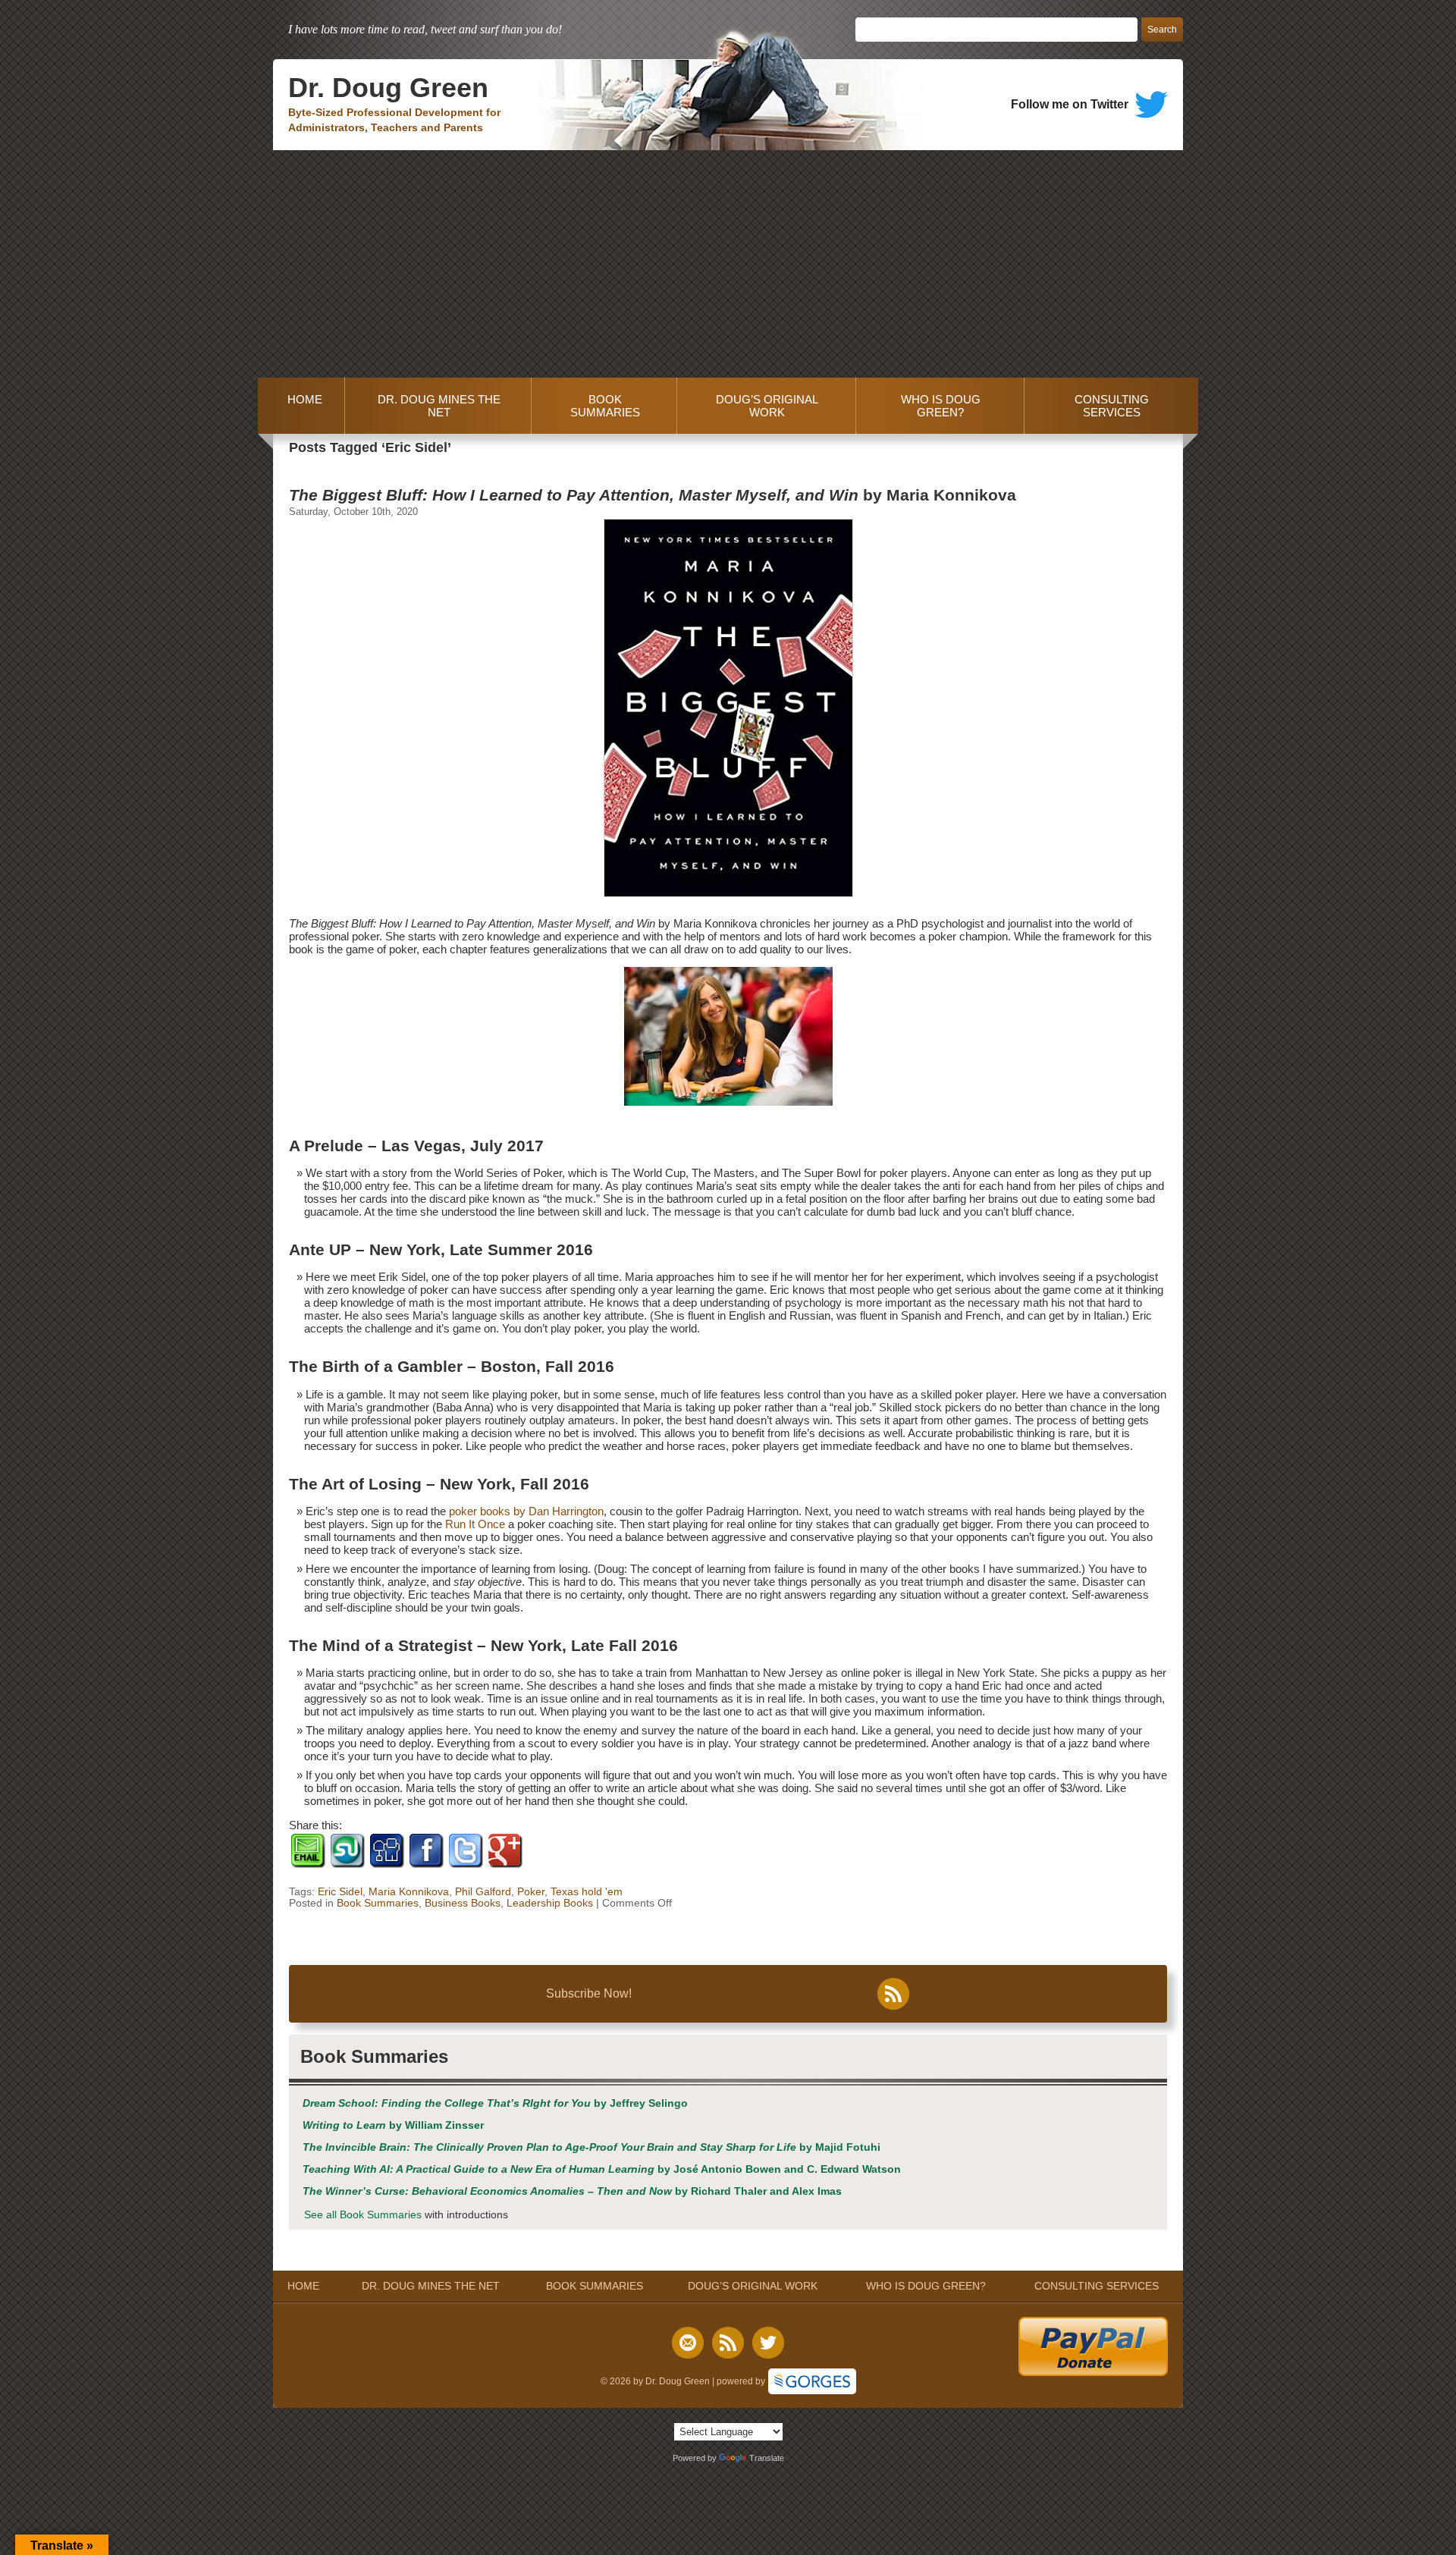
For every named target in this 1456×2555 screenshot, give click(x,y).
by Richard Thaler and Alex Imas (572, 2191)
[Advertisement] (728, 264)
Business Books (463, 1903)
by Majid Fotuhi (591, 2147)
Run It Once (475, 1524)
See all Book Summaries (363, 2215)
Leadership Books (550, 1903)
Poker (531, 1892)
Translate (767, 2458)
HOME (302, 406)
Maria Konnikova (409, 1892)
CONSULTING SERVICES (1112, 406)
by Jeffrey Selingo (495, 2103)
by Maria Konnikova (653, 495)
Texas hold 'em (587, 1892)
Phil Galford (483, 1892)
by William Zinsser (393, 2125)
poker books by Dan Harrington (526, 1511)
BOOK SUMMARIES (605, 406)
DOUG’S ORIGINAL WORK (767, 406)
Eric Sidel (340, 1892)
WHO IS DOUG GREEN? (941, 406)
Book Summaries (378, 1903)
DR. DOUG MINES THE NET (439, 406)
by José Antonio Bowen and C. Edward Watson (602, 2169)
